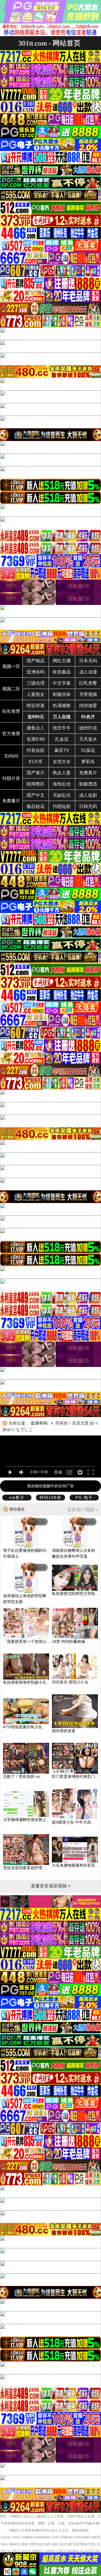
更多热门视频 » (83, 1510)
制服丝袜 (62, 694)
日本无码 (88, 661)
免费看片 (11, 801)
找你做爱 (88, 706)
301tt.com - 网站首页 (49, 43)
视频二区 (11, 689)
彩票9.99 (36, 739)
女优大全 (62, 762)
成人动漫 (88, 672)
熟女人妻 (62, 773)
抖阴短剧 (62, 806)
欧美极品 (62, 672)
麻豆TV (62, 750)
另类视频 (88, 694)
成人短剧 (88, 795)
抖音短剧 (36, 750)
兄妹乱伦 (62, 795)
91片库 (36, 762)
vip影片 (17, 1497)
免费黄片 (88, 773)
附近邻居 (36, 706)
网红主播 (62, 661)
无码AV (11, 756)
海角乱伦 (62, 784)
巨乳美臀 (88, 683)
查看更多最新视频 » (51, 1886)
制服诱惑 (88, 784)
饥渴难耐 (62, 706)
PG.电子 (84, 1497)
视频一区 (11, 666)
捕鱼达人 (36, 728)
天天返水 (88, 739)
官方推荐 (11, 734)
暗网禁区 (36, 784)
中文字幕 (62, 683)
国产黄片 (36, 773)
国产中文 (36, 795)
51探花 (88, 750)
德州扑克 (88, 728)
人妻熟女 (36, 694)
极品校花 (36, 806)
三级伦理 (36, 683)
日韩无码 (88, 806)
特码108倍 (50, 1497)
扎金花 (62, 739)
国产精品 (36, 661)
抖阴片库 (11, 778)
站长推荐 (11, 711)
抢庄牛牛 (62, 728)
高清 (58, 1472)
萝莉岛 (88, 762)
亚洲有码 (36, 672)
